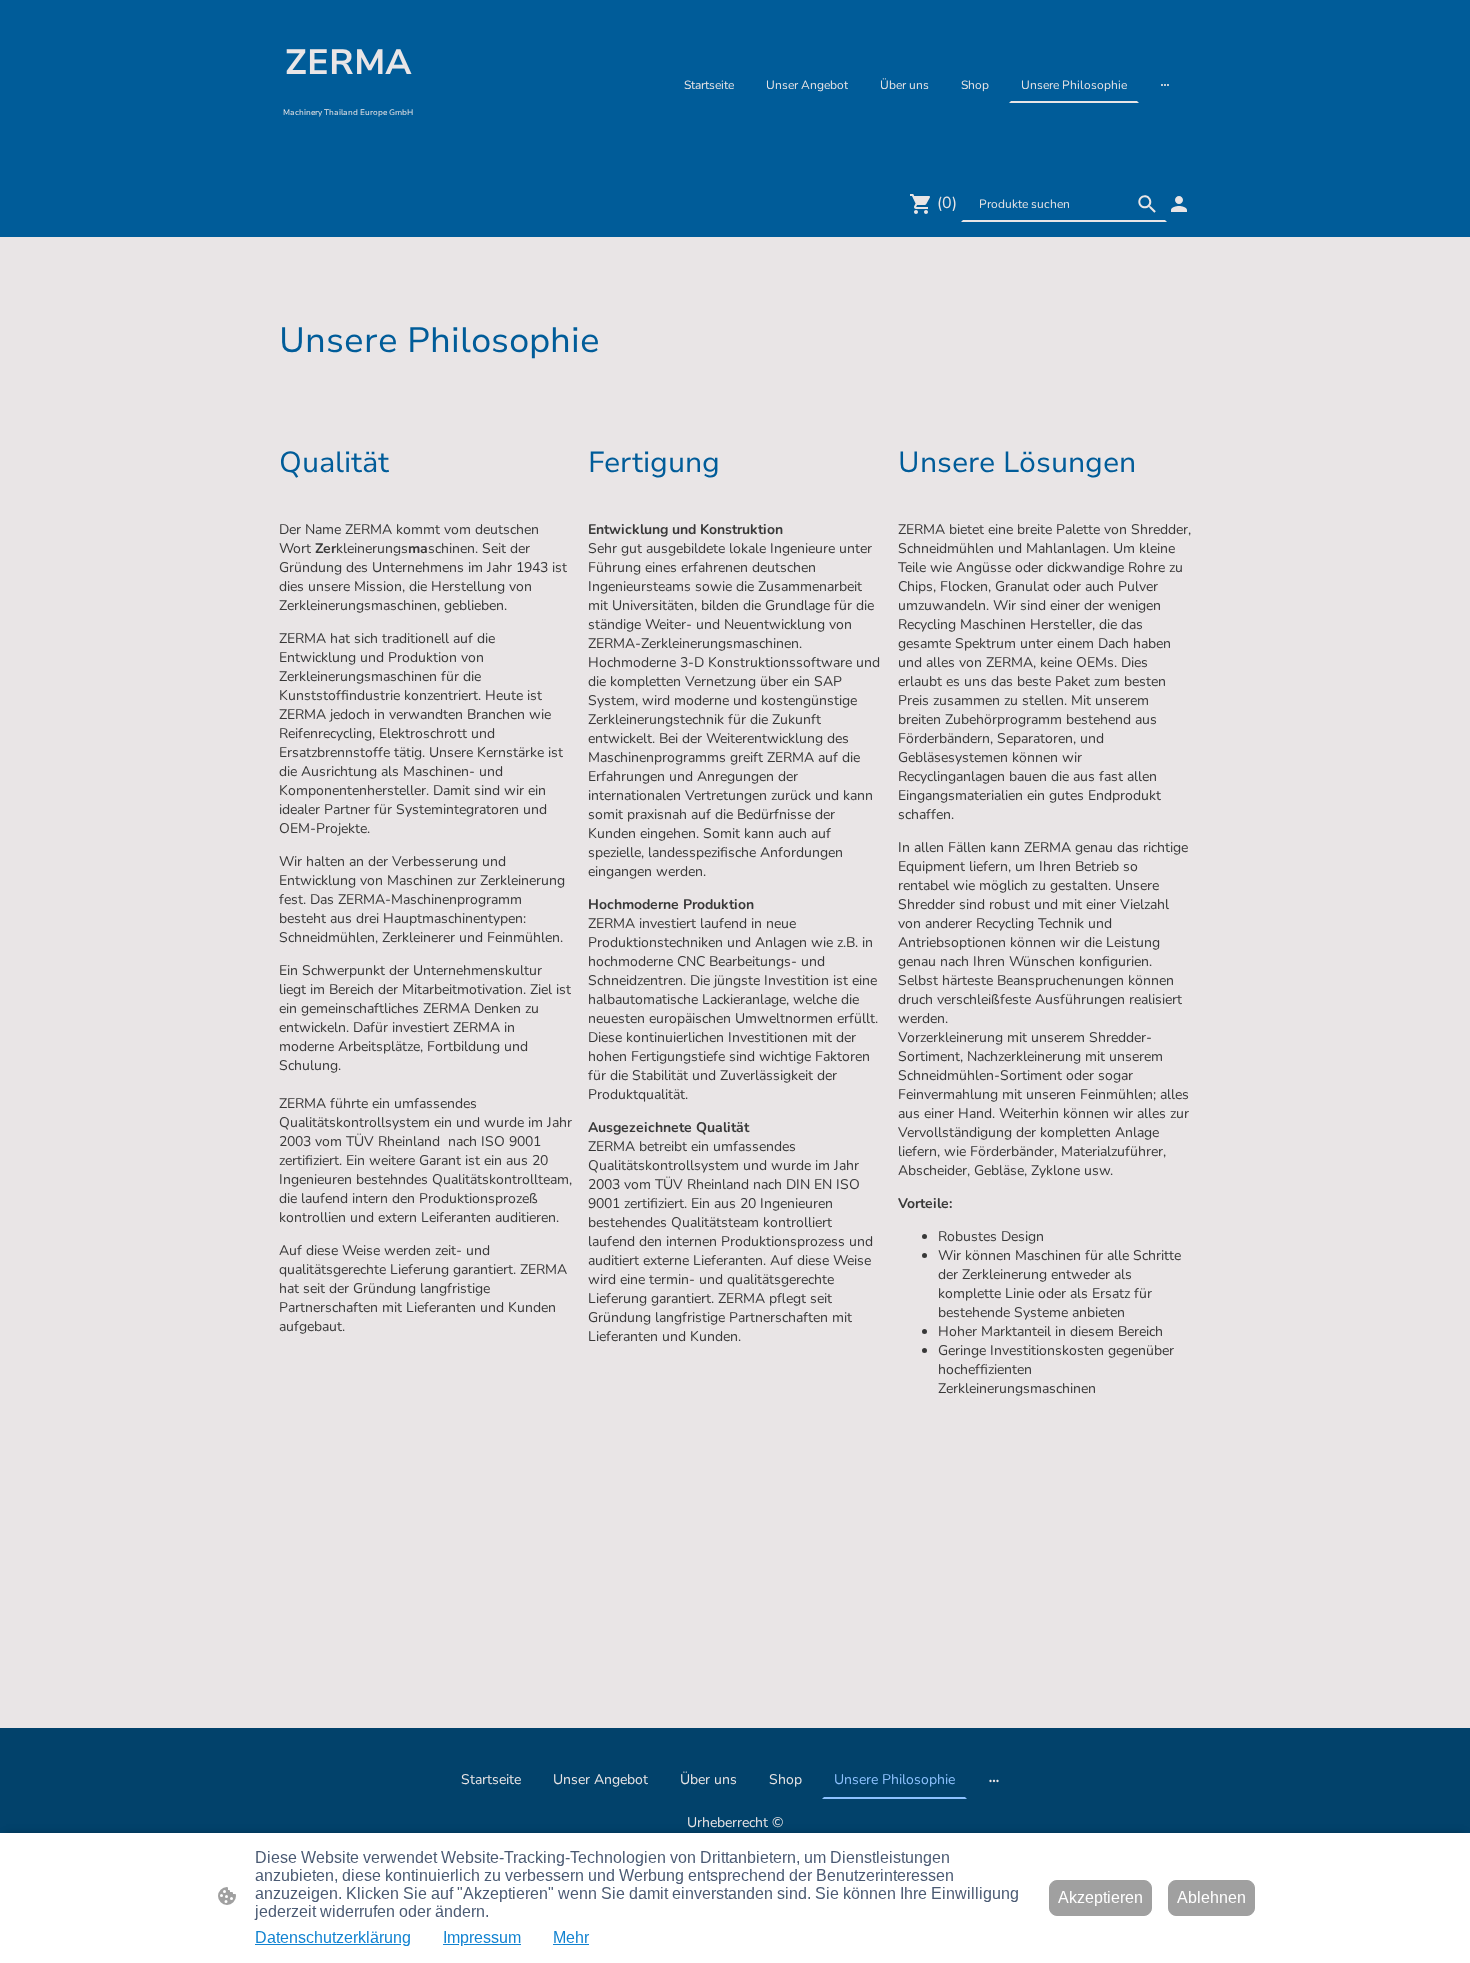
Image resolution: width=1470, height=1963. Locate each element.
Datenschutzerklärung (333, 1937)
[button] (1147, 204)
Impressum (482, 1937)
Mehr (571, 1937)
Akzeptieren (1100, 1897)
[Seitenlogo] (348, 144)
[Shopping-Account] (1179, 204)
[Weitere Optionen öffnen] (1165, 85)
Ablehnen (1211, 1897)
